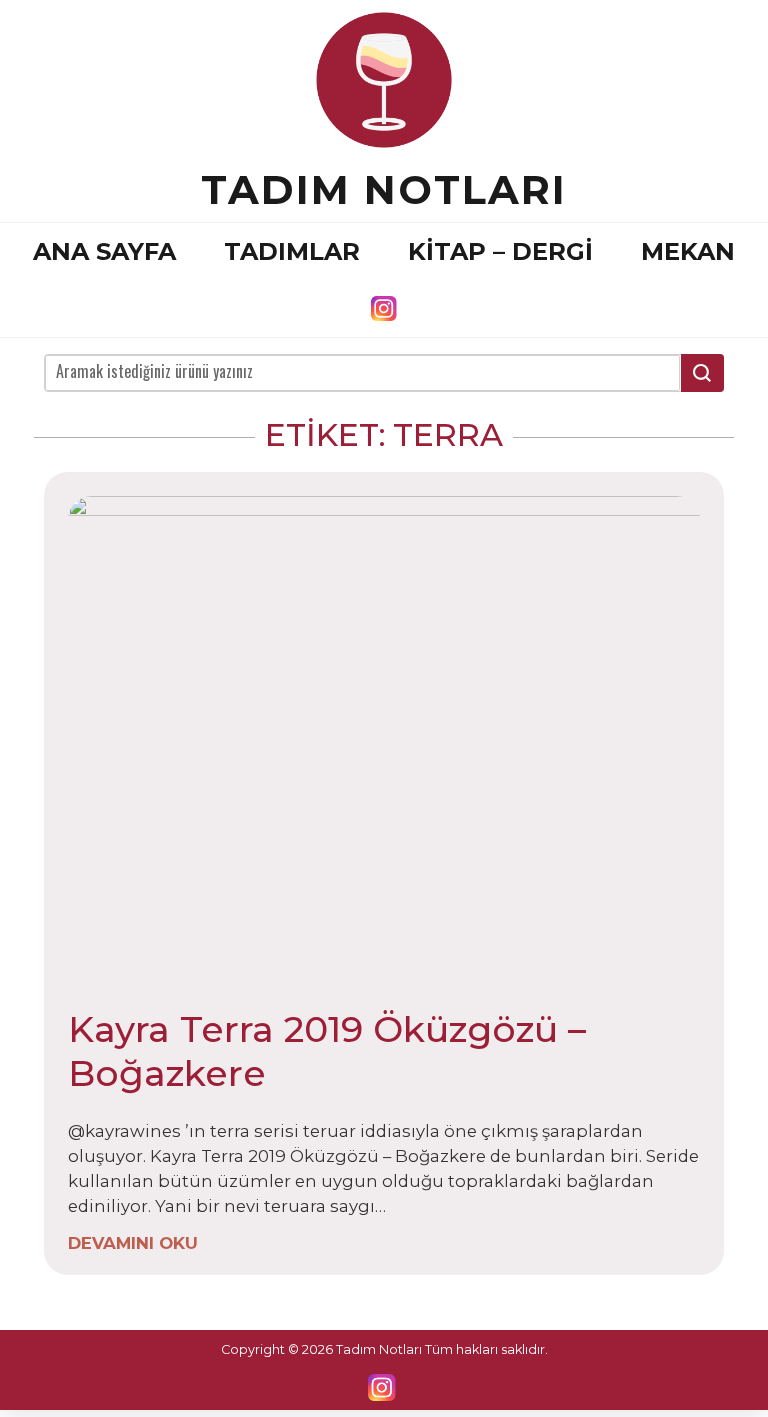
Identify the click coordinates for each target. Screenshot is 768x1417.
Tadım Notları (384, 189)
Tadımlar (292, 251)
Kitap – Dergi (500, 251)
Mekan (688, 251)
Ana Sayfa (104, 251)
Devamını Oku (133, 1242)
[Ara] (702, 373)
